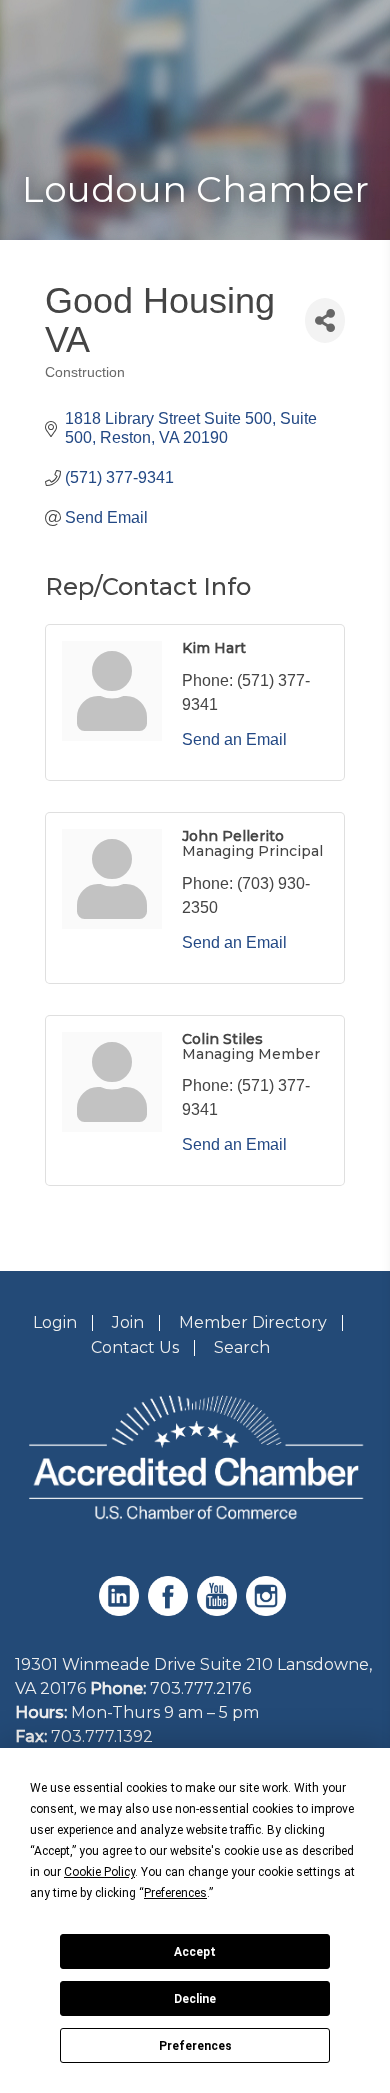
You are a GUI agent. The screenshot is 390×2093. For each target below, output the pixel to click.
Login (55, 1322)
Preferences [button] (175, 1893)
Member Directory (253, 1322)
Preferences (195, 2046)
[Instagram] (268, 1610)
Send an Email (234, 739)
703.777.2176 (200, 1688)
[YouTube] (219, 1610)
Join (128, 1322)
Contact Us (135, 1347)
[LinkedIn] (121, 1610)
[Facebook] (170, 1610)
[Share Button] (325, 320)
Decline (195, 1999)
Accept (195, 1952)
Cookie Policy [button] (99, 1872)
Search (242, 1347)
